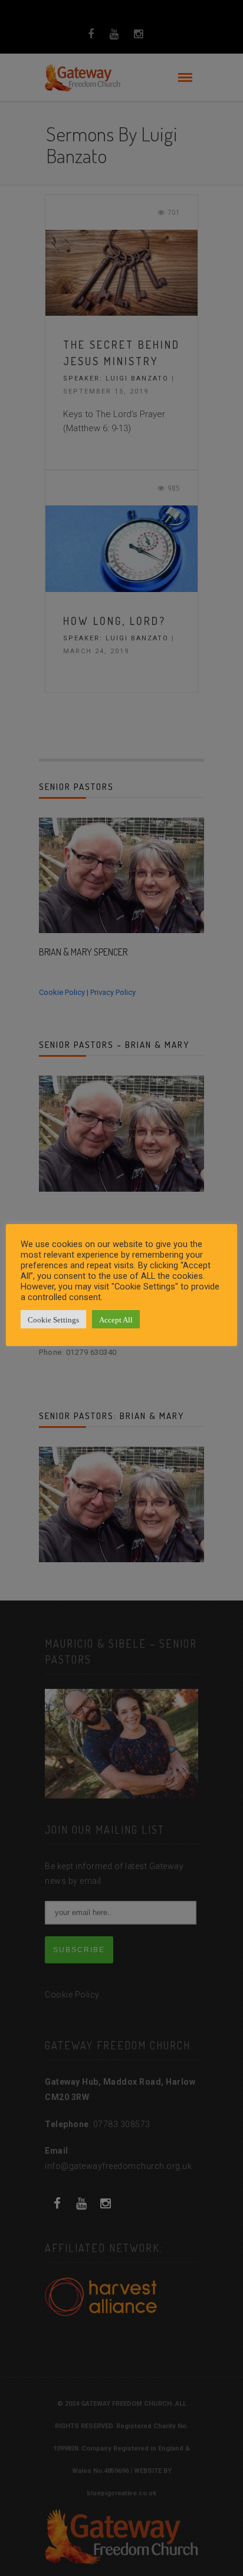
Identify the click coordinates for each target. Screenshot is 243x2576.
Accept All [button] (116, 1319)
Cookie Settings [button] (53, 1319)
